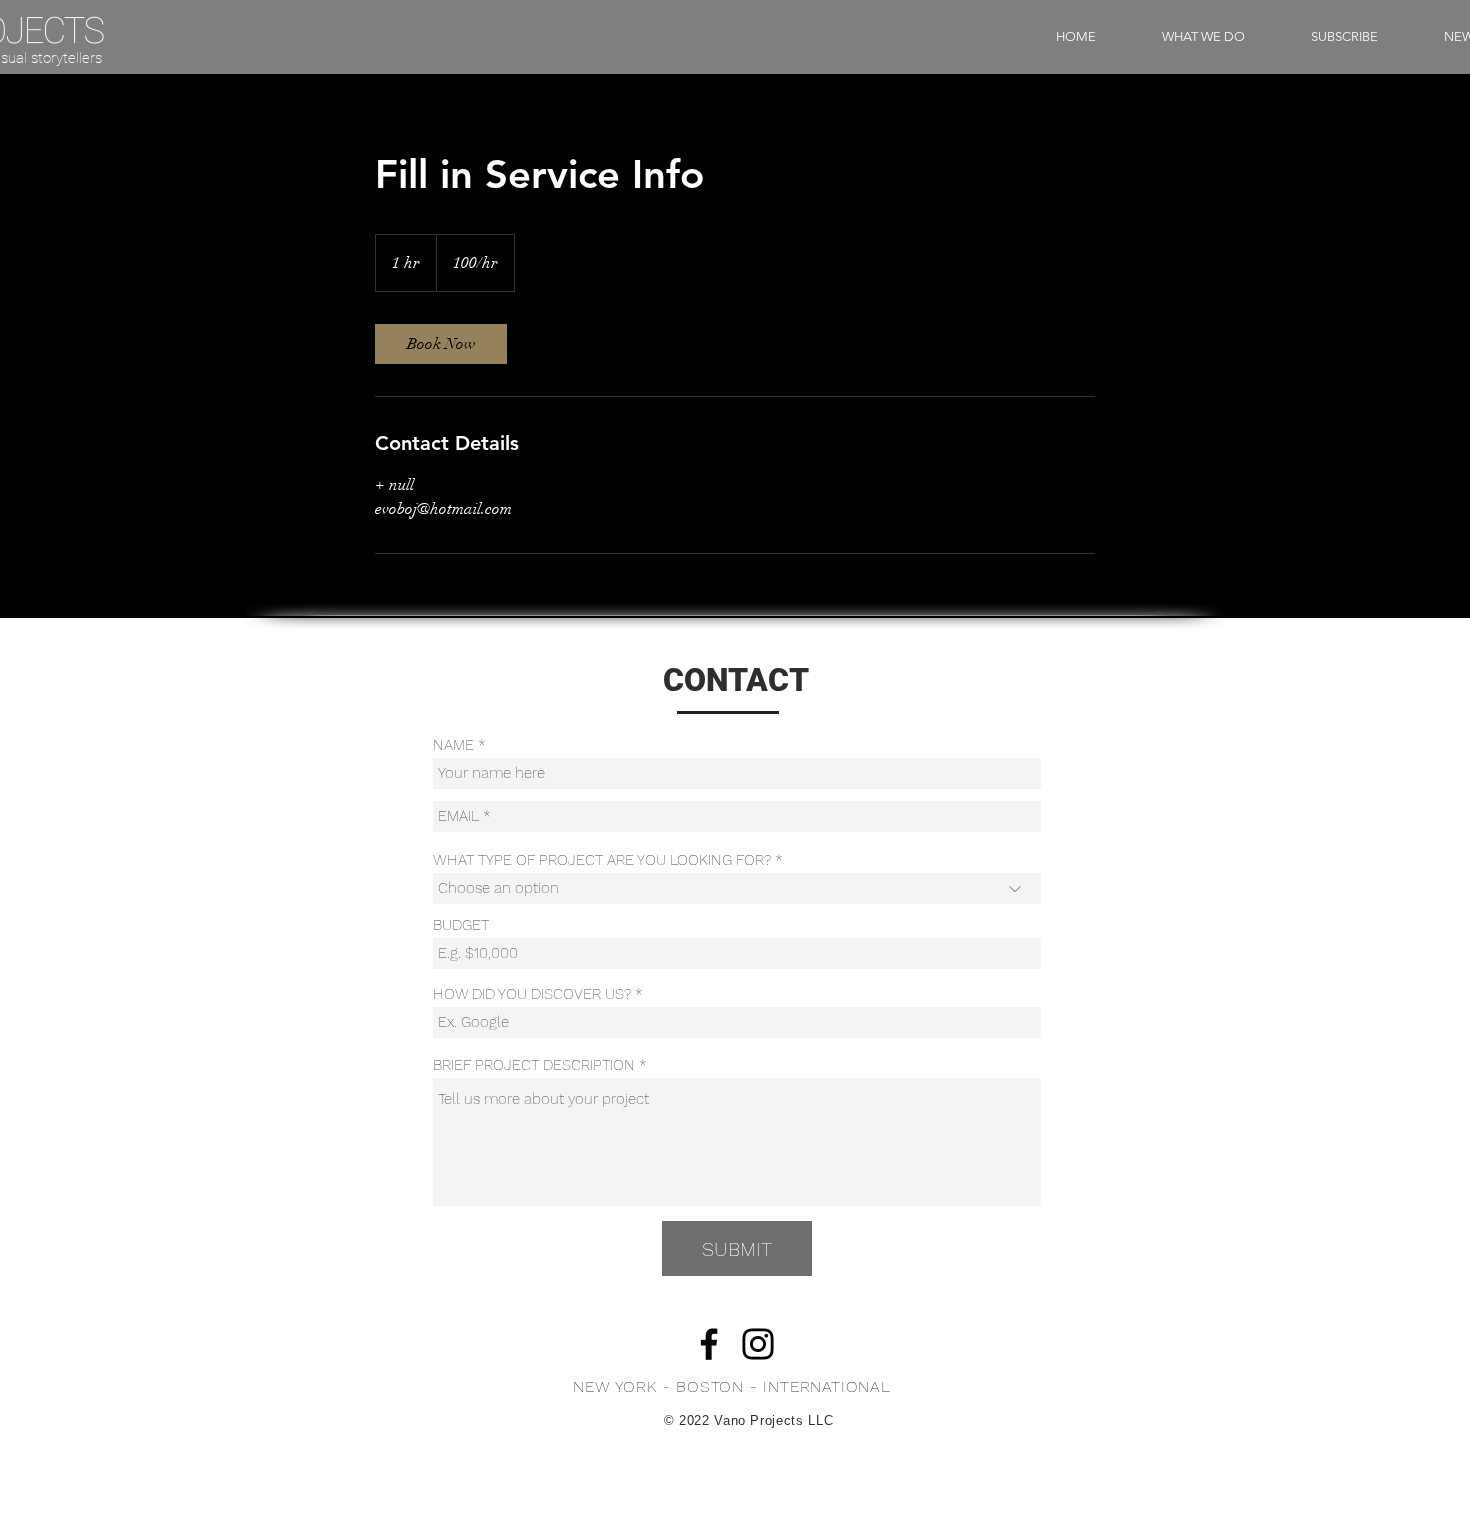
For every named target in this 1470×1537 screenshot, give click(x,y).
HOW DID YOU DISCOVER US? (532, 994)
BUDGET (461, 925)
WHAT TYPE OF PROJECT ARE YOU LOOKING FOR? (602, 860)
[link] (441, 344)
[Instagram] (758, 1344)
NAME (453, 745)
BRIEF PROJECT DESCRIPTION (534, 1065)
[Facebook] (709, 1344)
